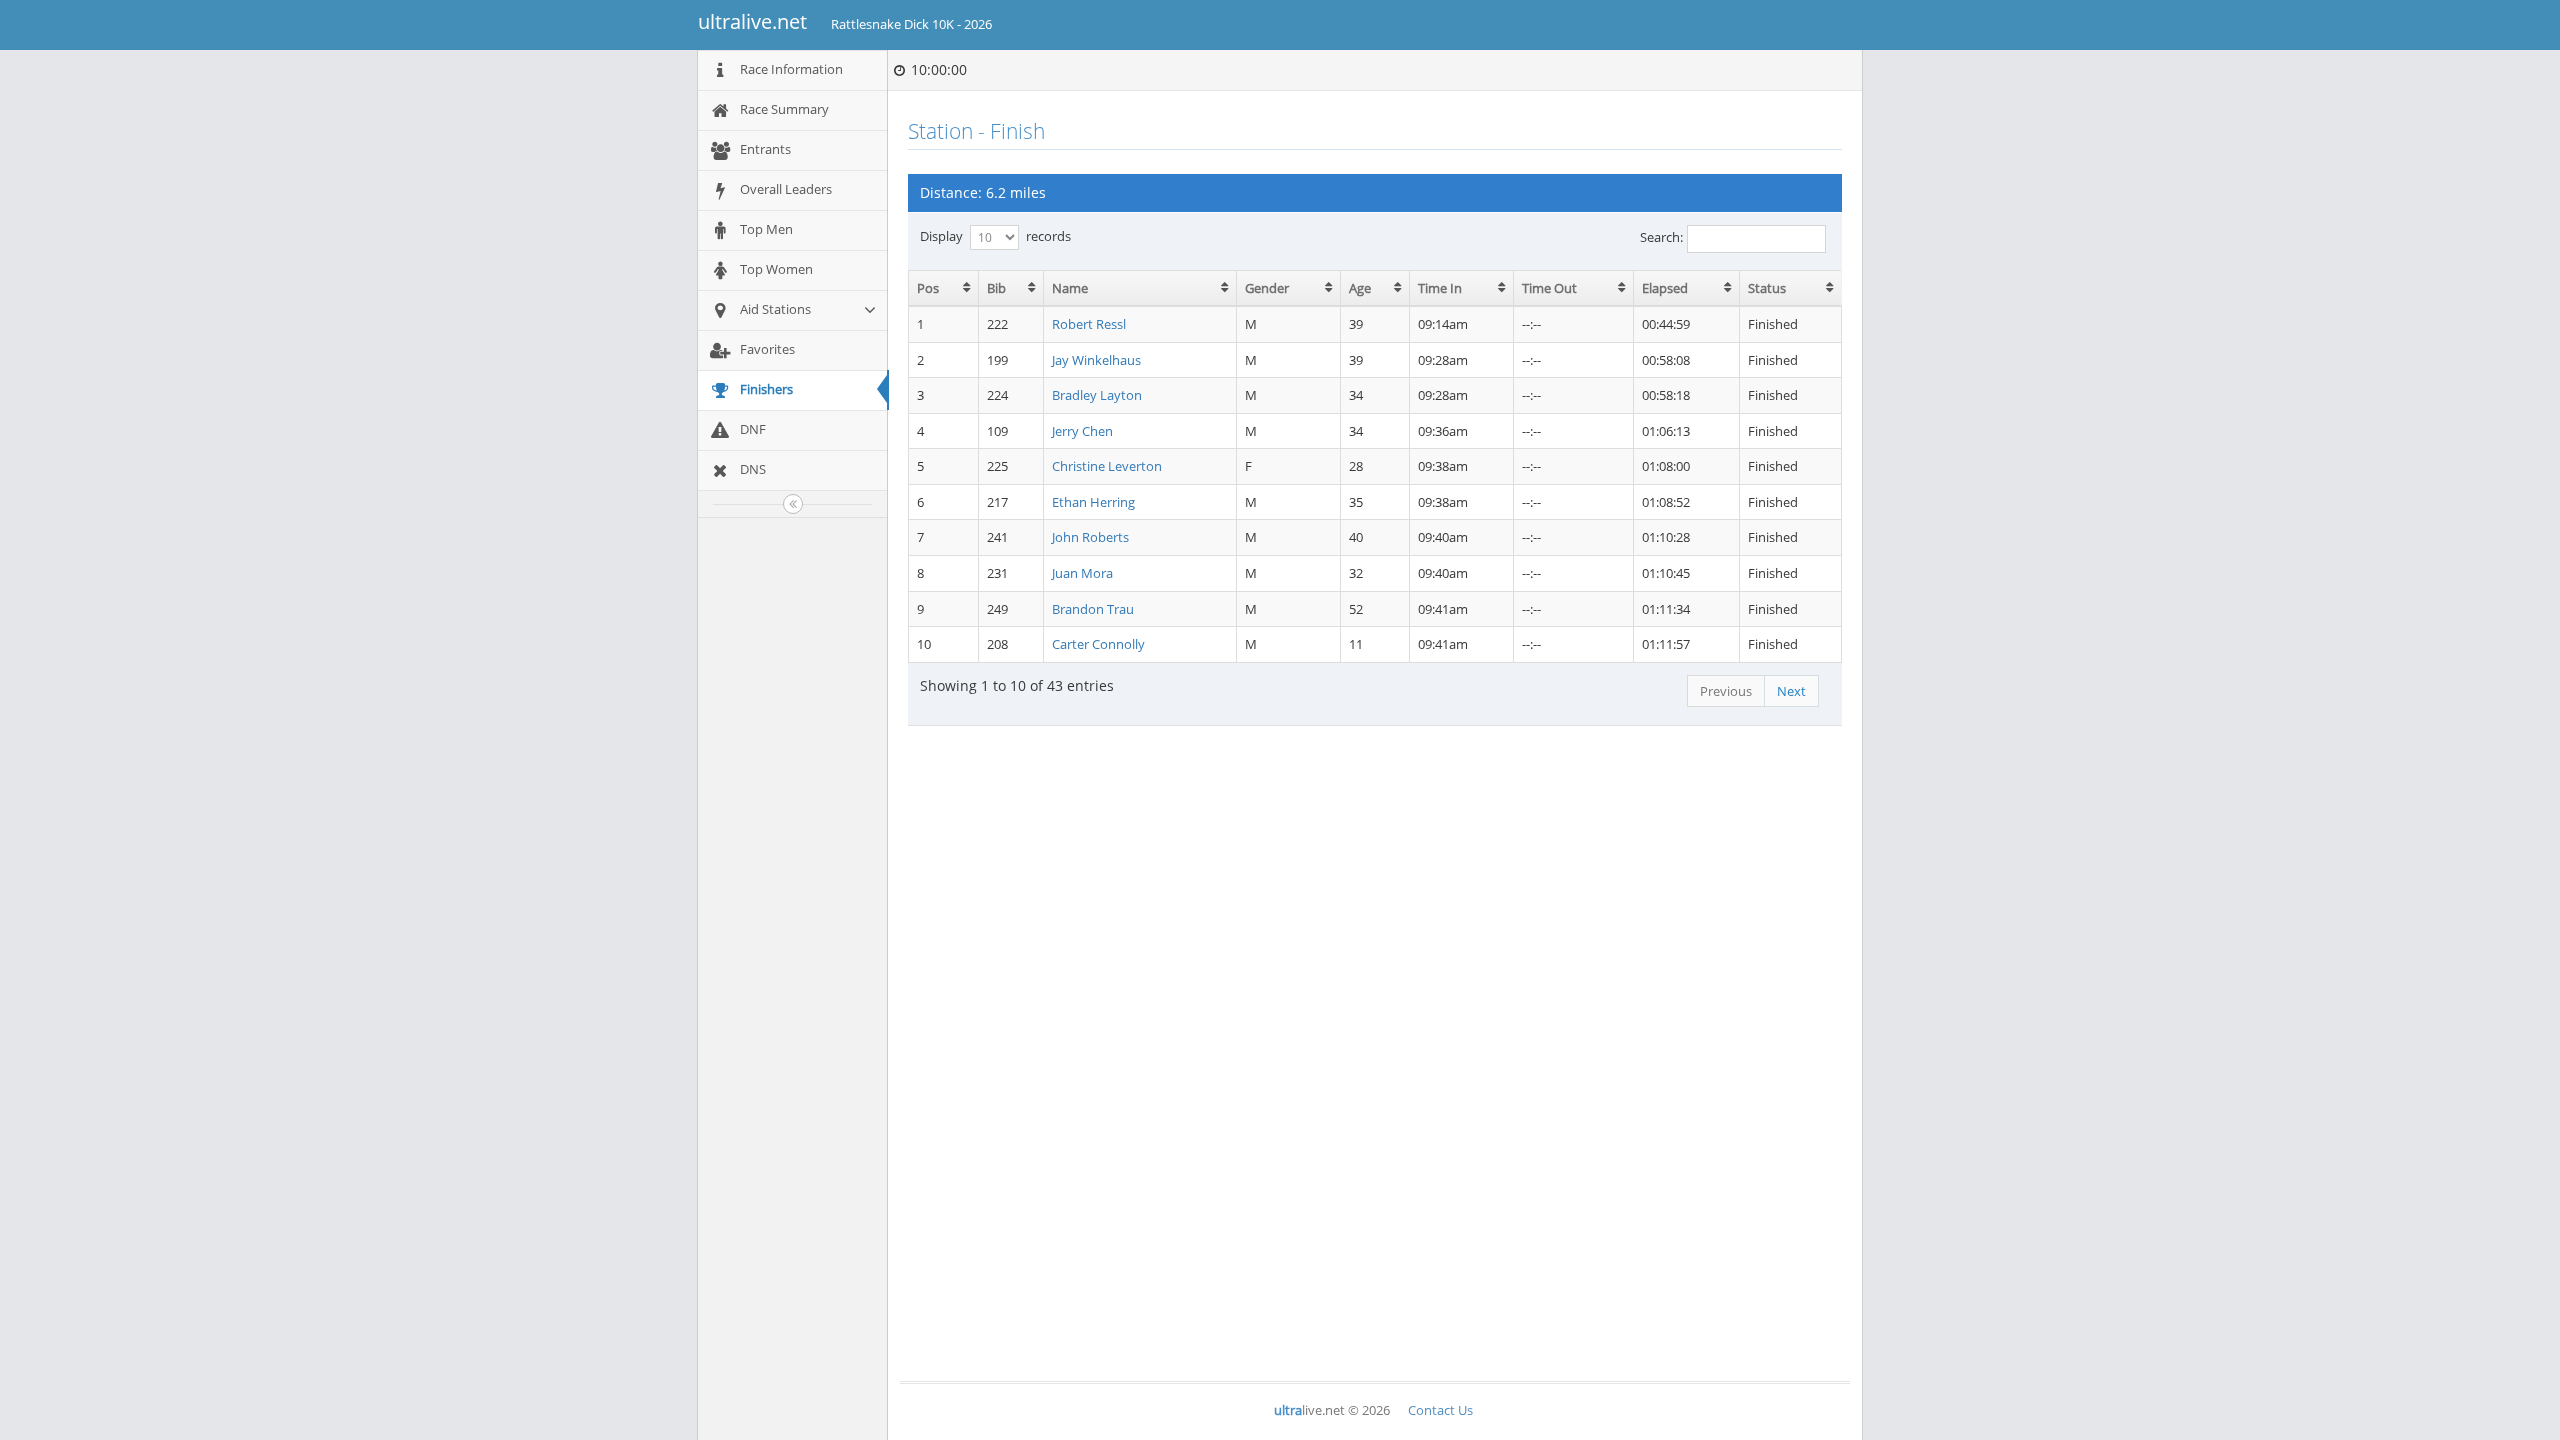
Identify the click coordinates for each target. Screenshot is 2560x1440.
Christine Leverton (1107, 466)
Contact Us (1440, 1410)
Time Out (1549, 288)
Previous (1726, 691)
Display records (995, 235)
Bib (996, 288)
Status (1767, 288)
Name (1070, 288)
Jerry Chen (1082, 431)
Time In (1440, 288)
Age (1360, 288)
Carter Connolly (1098, 644)
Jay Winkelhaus (1096, 360)
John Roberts (1090, 537)
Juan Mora (1082, 573)
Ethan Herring (1093, 502)
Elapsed (1665, 288)
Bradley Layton (1097, 395)
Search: (1661, 237)
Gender (1267, 288)
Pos (928, 288)
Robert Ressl (1089, 324)
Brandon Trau (1093, 609)
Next (1791, 691)
